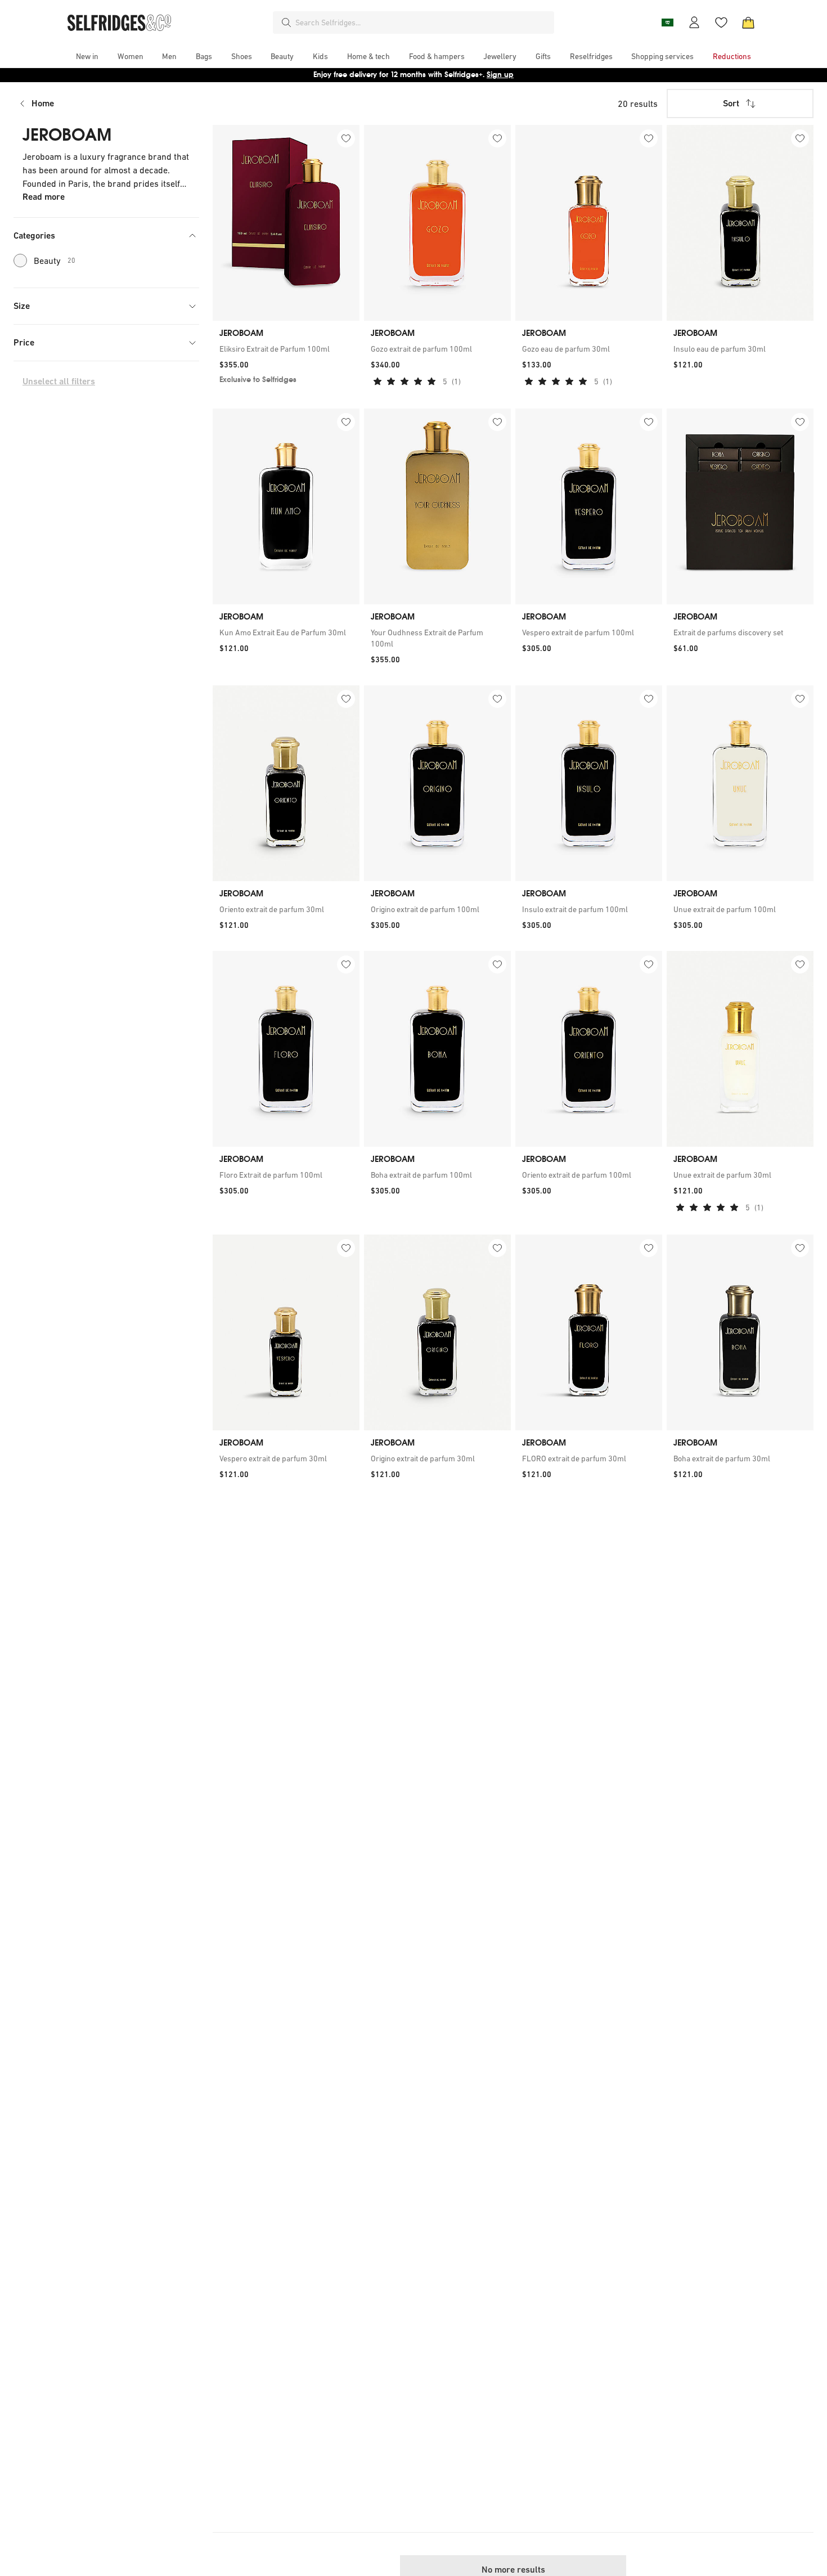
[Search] (286, 23)
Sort (731, 103)
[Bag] (748, 23)
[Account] (694, 23)
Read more (44, 197)
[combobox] (423, 23)
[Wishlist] (721, 23)
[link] (286, 349)
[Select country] (667, 23)
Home (43, 103)
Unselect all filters (59, 381)
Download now (480, 75)
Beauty (55, 261)
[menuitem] (87, 56)
